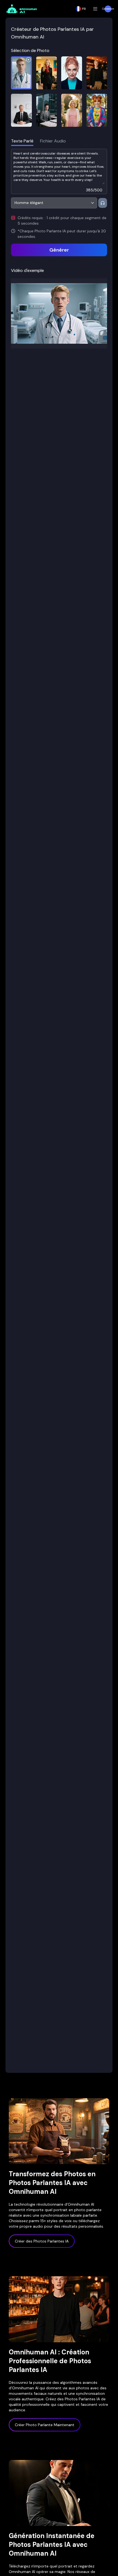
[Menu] (95, 9)
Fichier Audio (53, 141)
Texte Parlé (22, 141)
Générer (59, 250)
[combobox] (54, 203)
